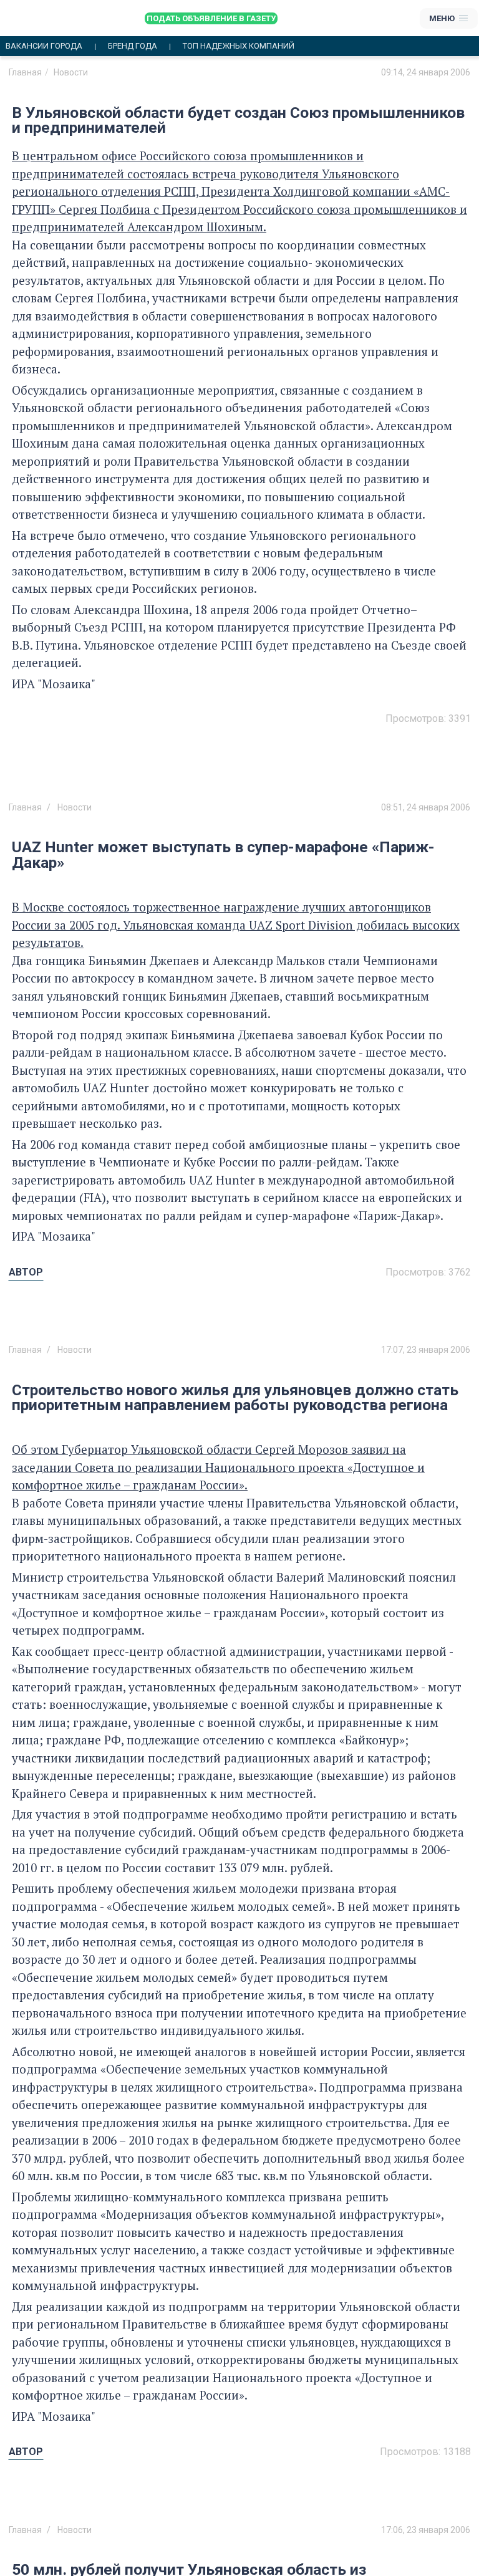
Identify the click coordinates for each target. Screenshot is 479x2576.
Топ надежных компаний (239, 46)
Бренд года (133, 46)
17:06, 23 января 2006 (426, 2530)
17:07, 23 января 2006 (426, 1350)
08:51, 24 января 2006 (426, 807)
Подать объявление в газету (211, 18)
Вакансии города (44, 46)
